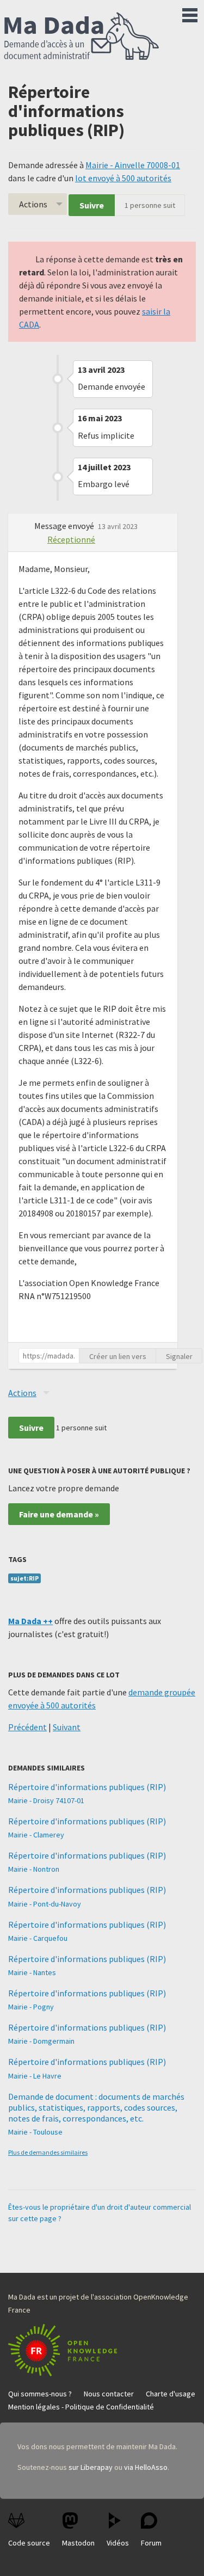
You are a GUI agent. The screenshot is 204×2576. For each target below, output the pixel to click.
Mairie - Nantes (32, 1972)
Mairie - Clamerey (36, 1835)
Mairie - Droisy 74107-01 (46, 1800)
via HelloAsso (146, 2467)
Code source (29, 2543)
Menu (190, 13)
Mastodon (78, 2543)
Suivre (92, 205)
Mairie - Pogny (31, 2007)
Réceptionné (71, 539)
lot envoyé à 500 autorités (123, 178)
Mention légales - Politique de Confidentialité (81, 2407)
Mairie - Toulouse (35, 2132)
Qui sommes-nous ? (40, 2394)
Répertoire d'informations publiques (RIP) (87, 1787)
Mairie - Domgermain (41, 2041)
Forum (151, 2543)
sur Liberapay (91, 2467)
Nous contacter (109, 2394)
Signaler (179, 1356)
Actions (33, 204)
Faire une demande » (59, 1514)
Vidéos (118, 2543)
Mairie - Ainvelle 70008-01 (133, 165)
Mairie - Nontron (34, 1869)
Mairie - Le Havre (35, 2076)
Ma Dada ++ (30, 1621)
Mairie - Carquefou (38, 1938)
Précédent (27, 1727)
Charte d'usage (171, 2394)
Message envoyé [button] (65, 526)
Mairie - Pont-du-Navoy (45, 1904)
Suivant (67, 1727)
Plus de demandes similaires (48, 2152)
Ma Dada (82, 37)
